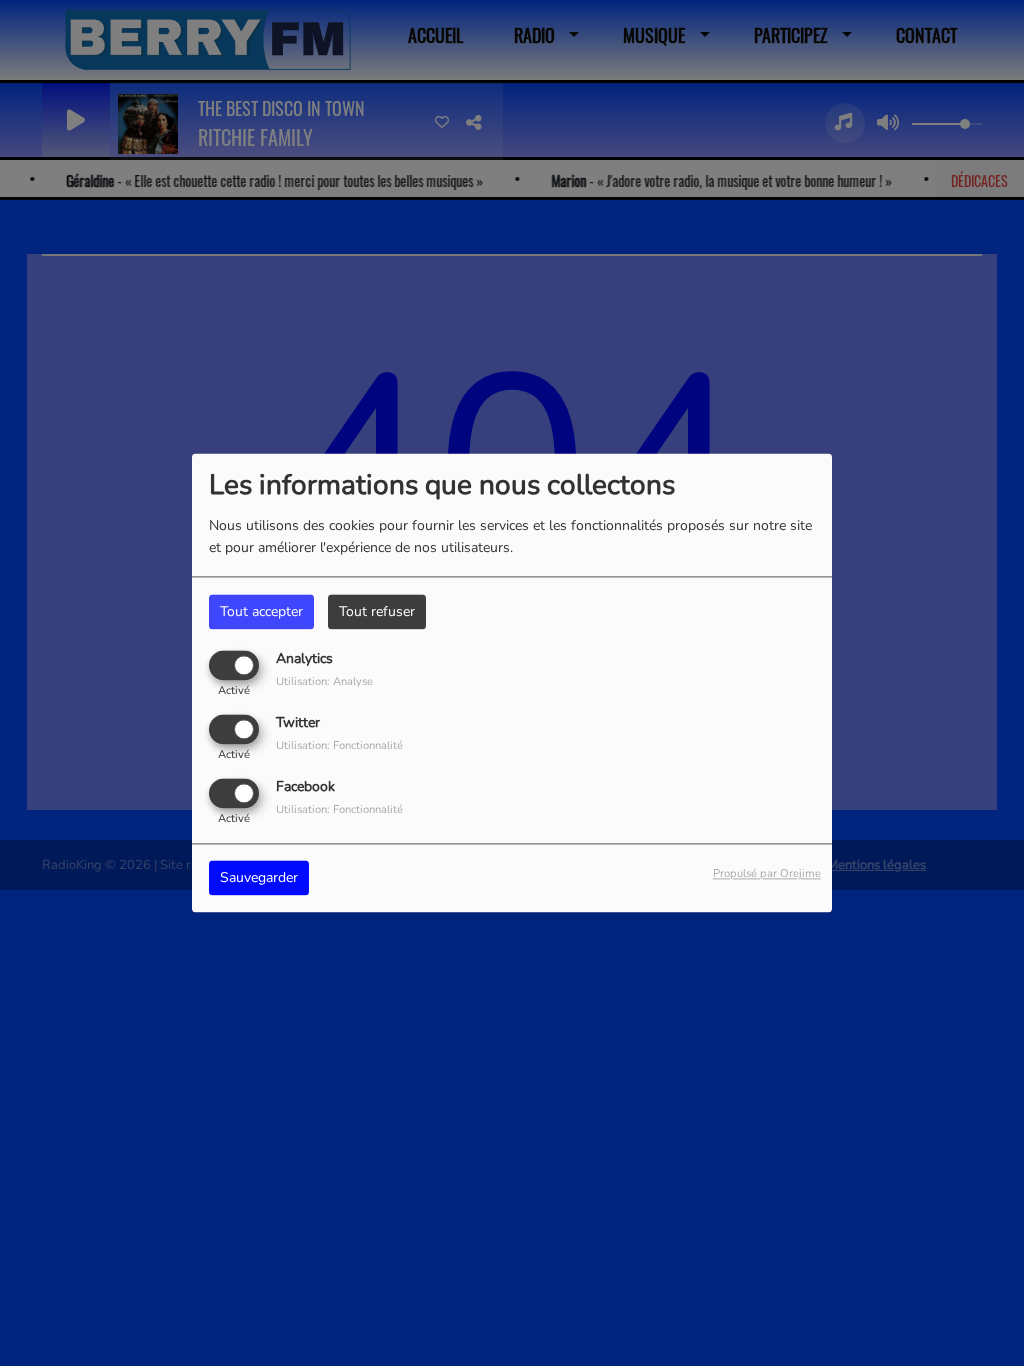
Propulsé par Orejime (767, 874)
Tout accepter (261, 611)
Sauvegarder (259, 878)
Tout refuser (377, 611)
